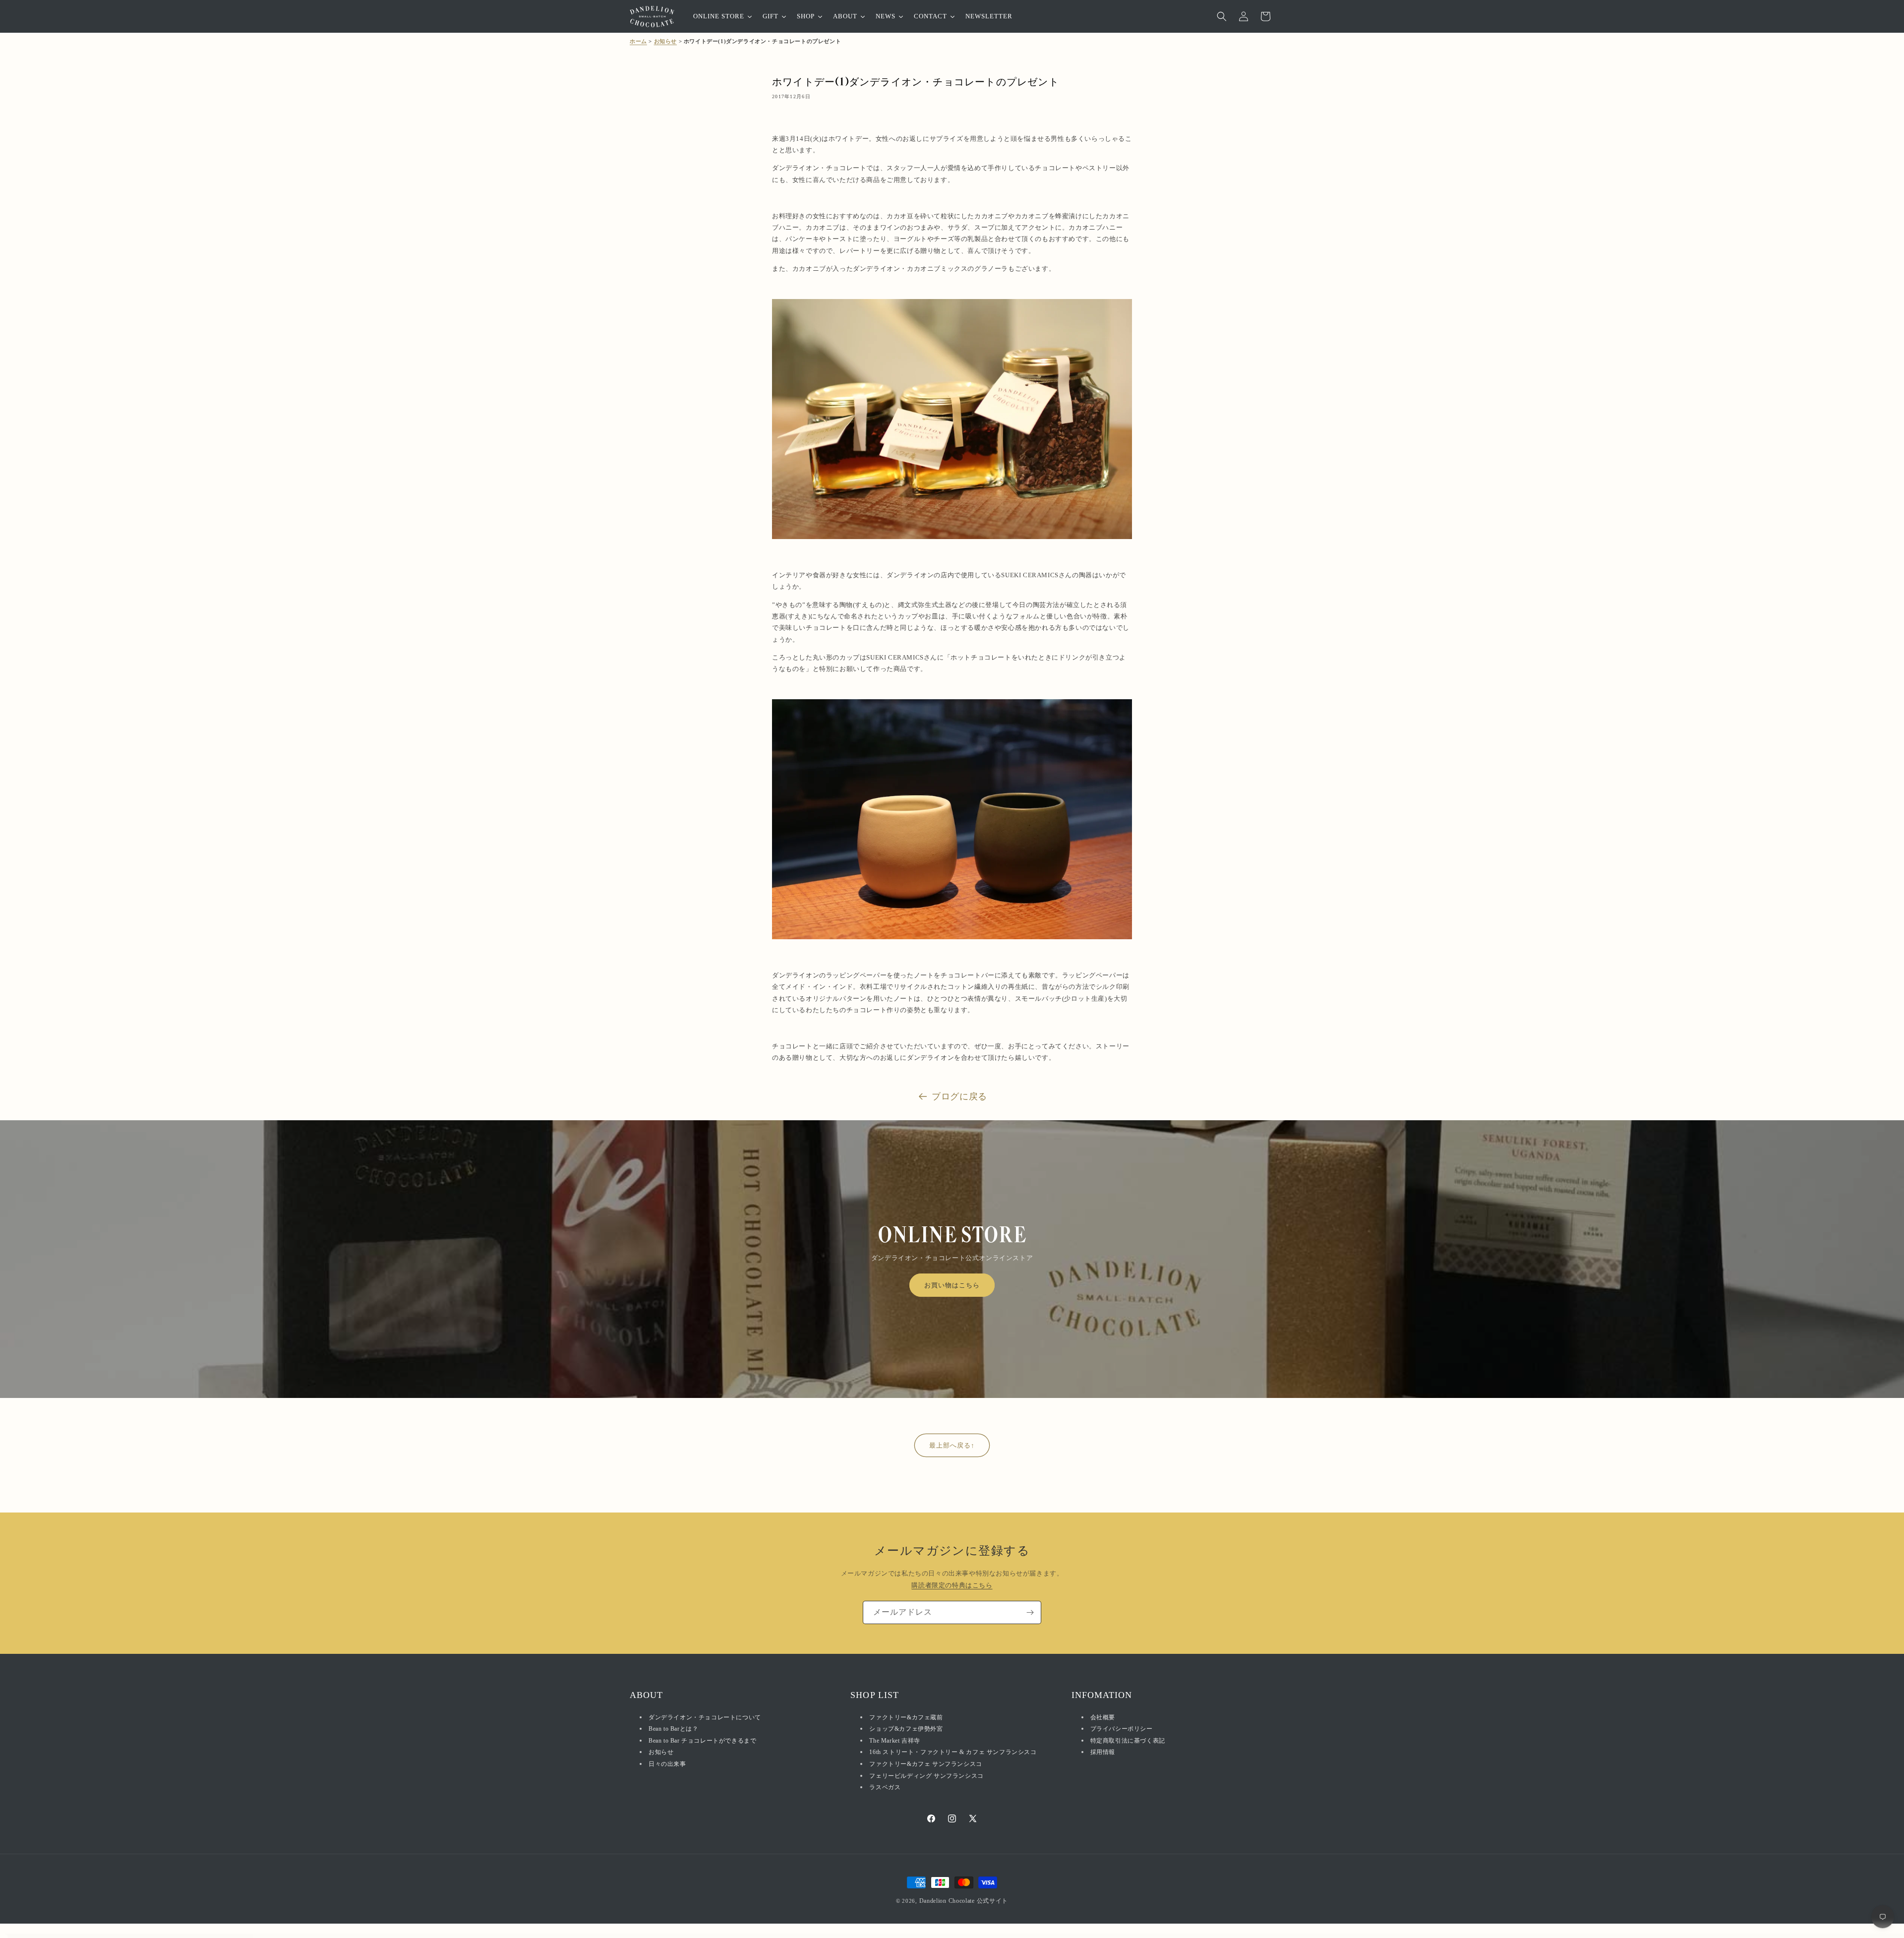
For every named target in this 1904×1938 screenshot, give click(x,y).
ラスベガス (885, 1787)
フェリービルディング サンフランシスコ (926, 1776)
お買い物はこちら (952, 1285)
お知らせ (665, 41)
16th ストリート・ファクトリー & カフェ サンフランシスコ (953, 1752)
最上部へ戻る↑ (952, 1445)
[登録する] (1030, 1612)
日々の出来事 (667, 1764)
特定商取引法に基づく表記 (1128, 1741)
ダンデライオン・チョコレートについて (705, 1717)
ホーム (638, 41)
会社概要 (1103, 1717)
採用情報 (1103, 1752)
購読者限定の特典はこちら (952, 1585)
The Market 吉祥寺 (894, 1741)
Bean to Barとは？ (673, 1729)
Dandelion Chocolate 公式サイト (964, 1901)
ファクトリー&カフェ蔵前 (906, 1717)
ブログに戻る (959, 1096)
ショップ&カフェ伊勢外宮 (906, 1729)
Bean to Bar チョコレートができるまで (702, 1741)
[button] (1222, 16)
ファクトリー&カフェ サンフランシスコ (925, 1764)
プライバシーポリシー (1122, 1729)
